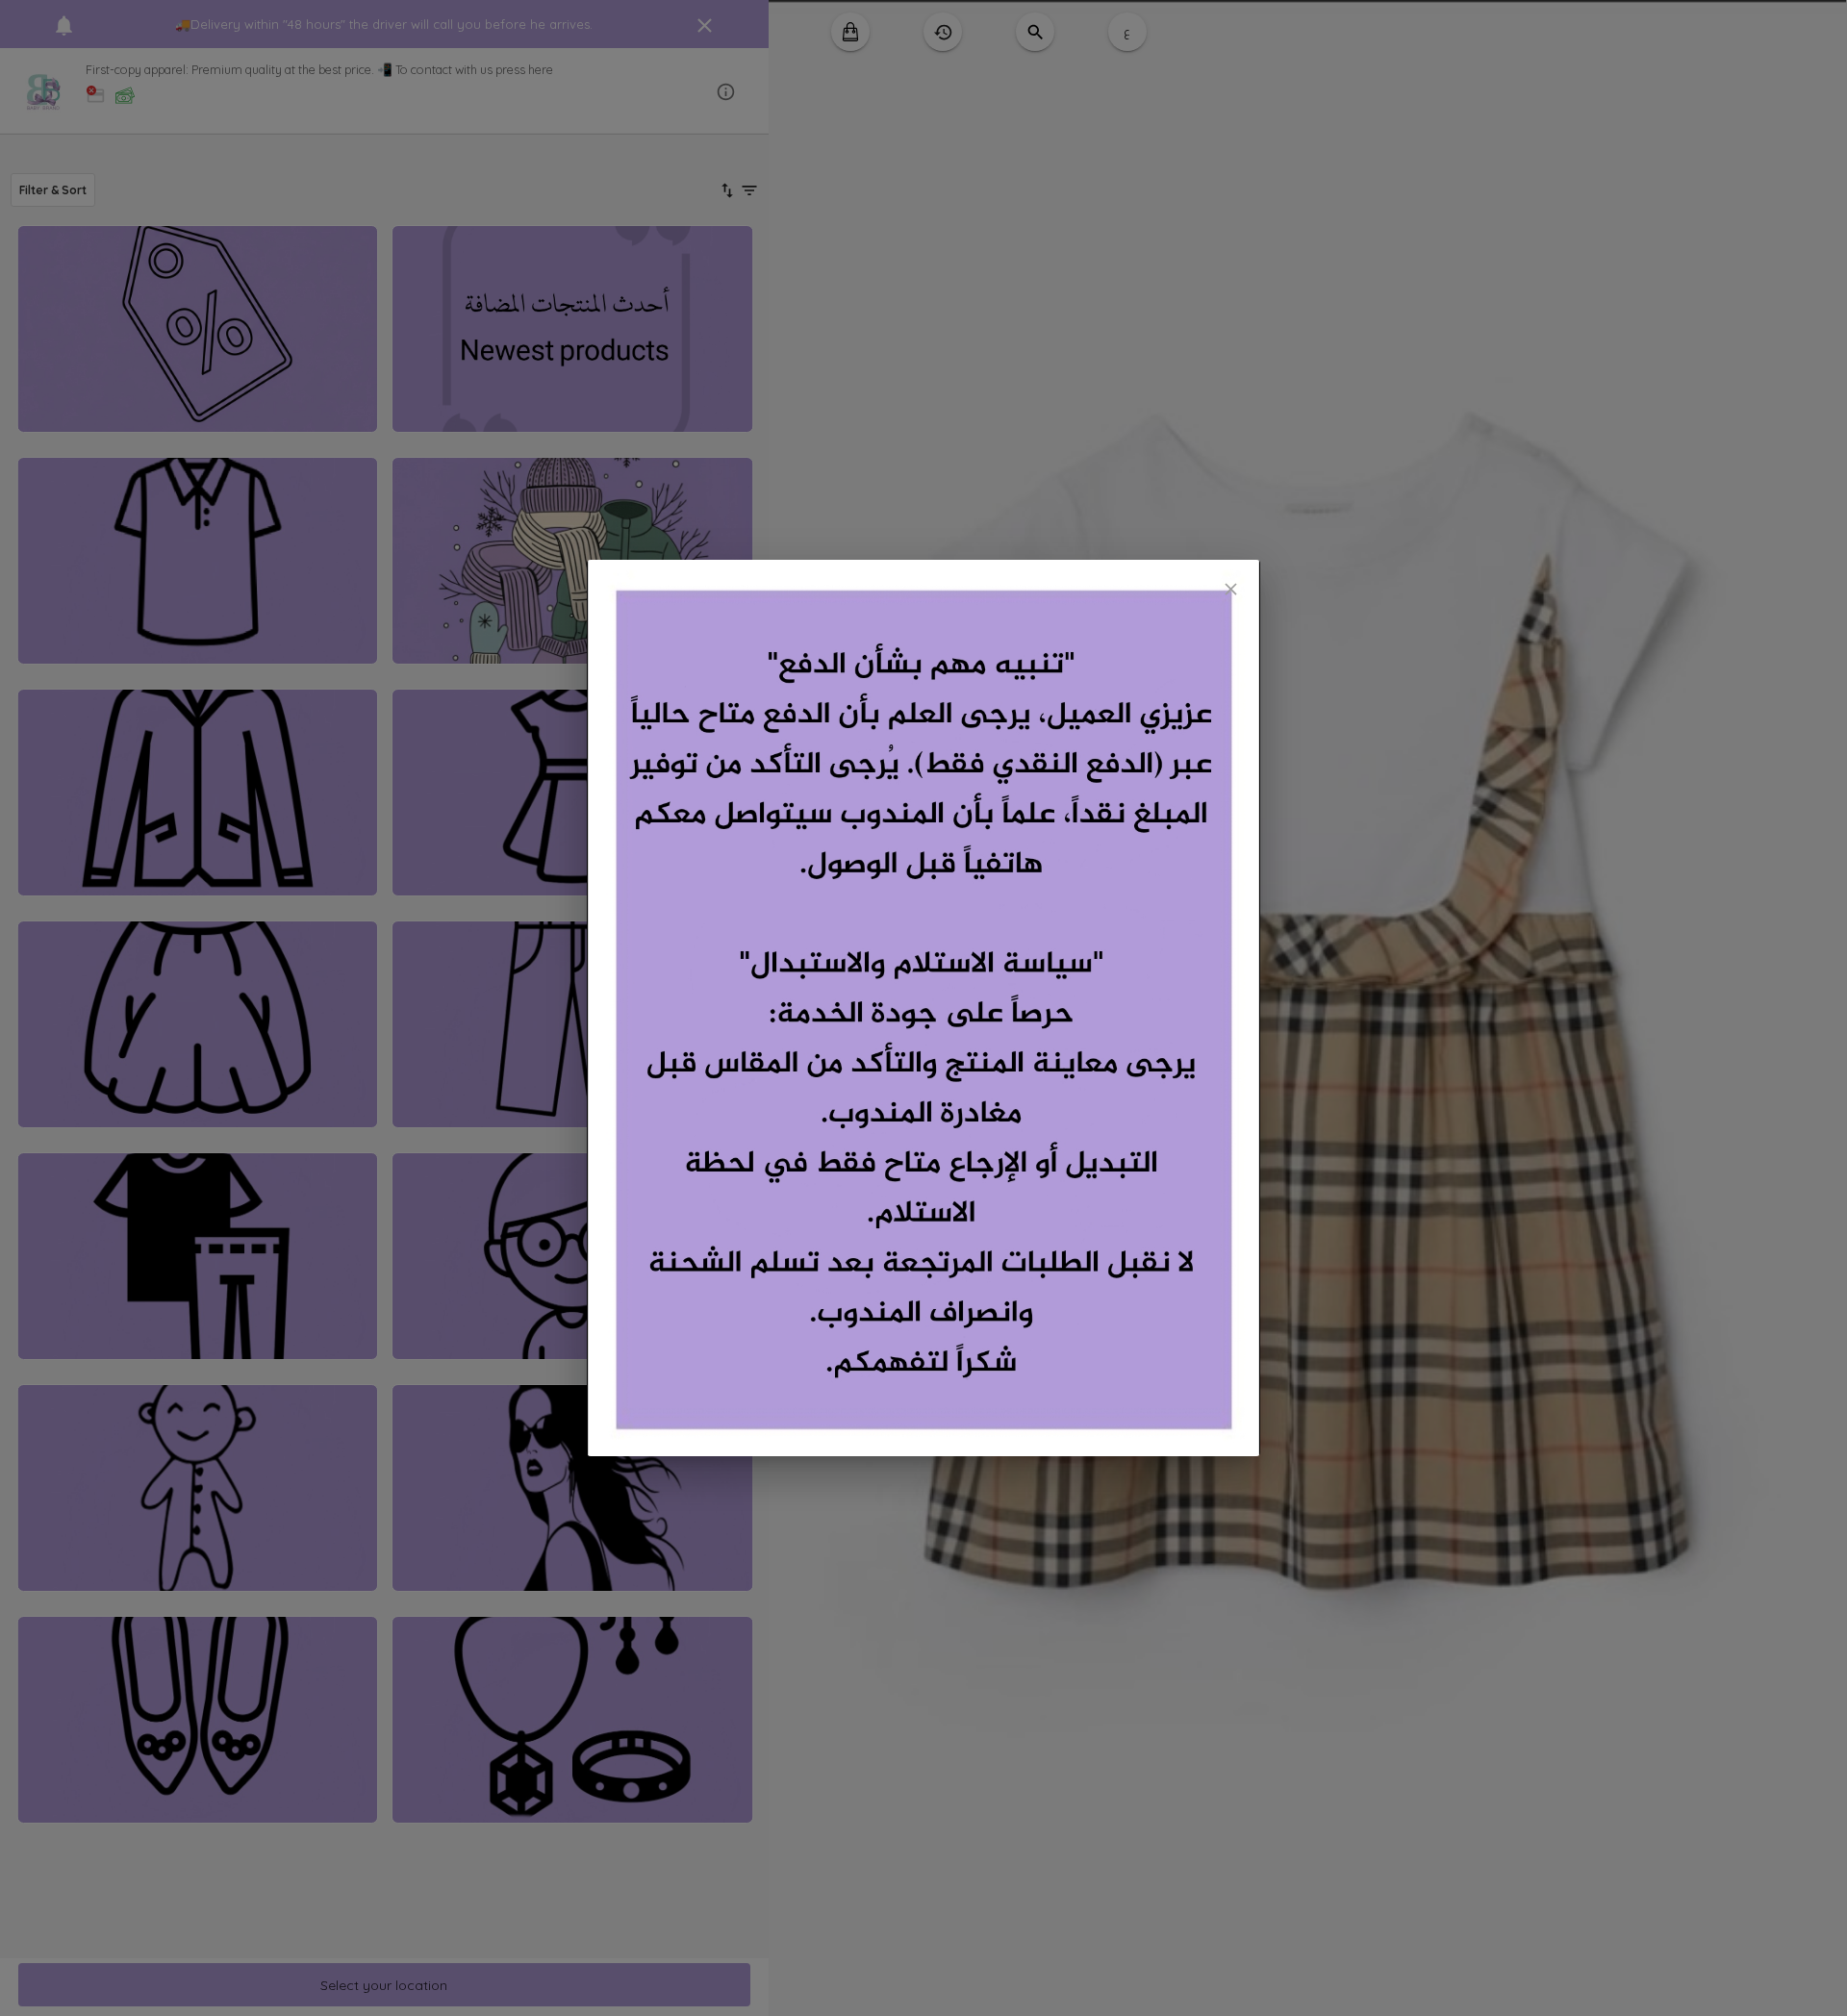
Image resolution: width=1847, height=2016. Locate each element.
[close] (1231, 589)
